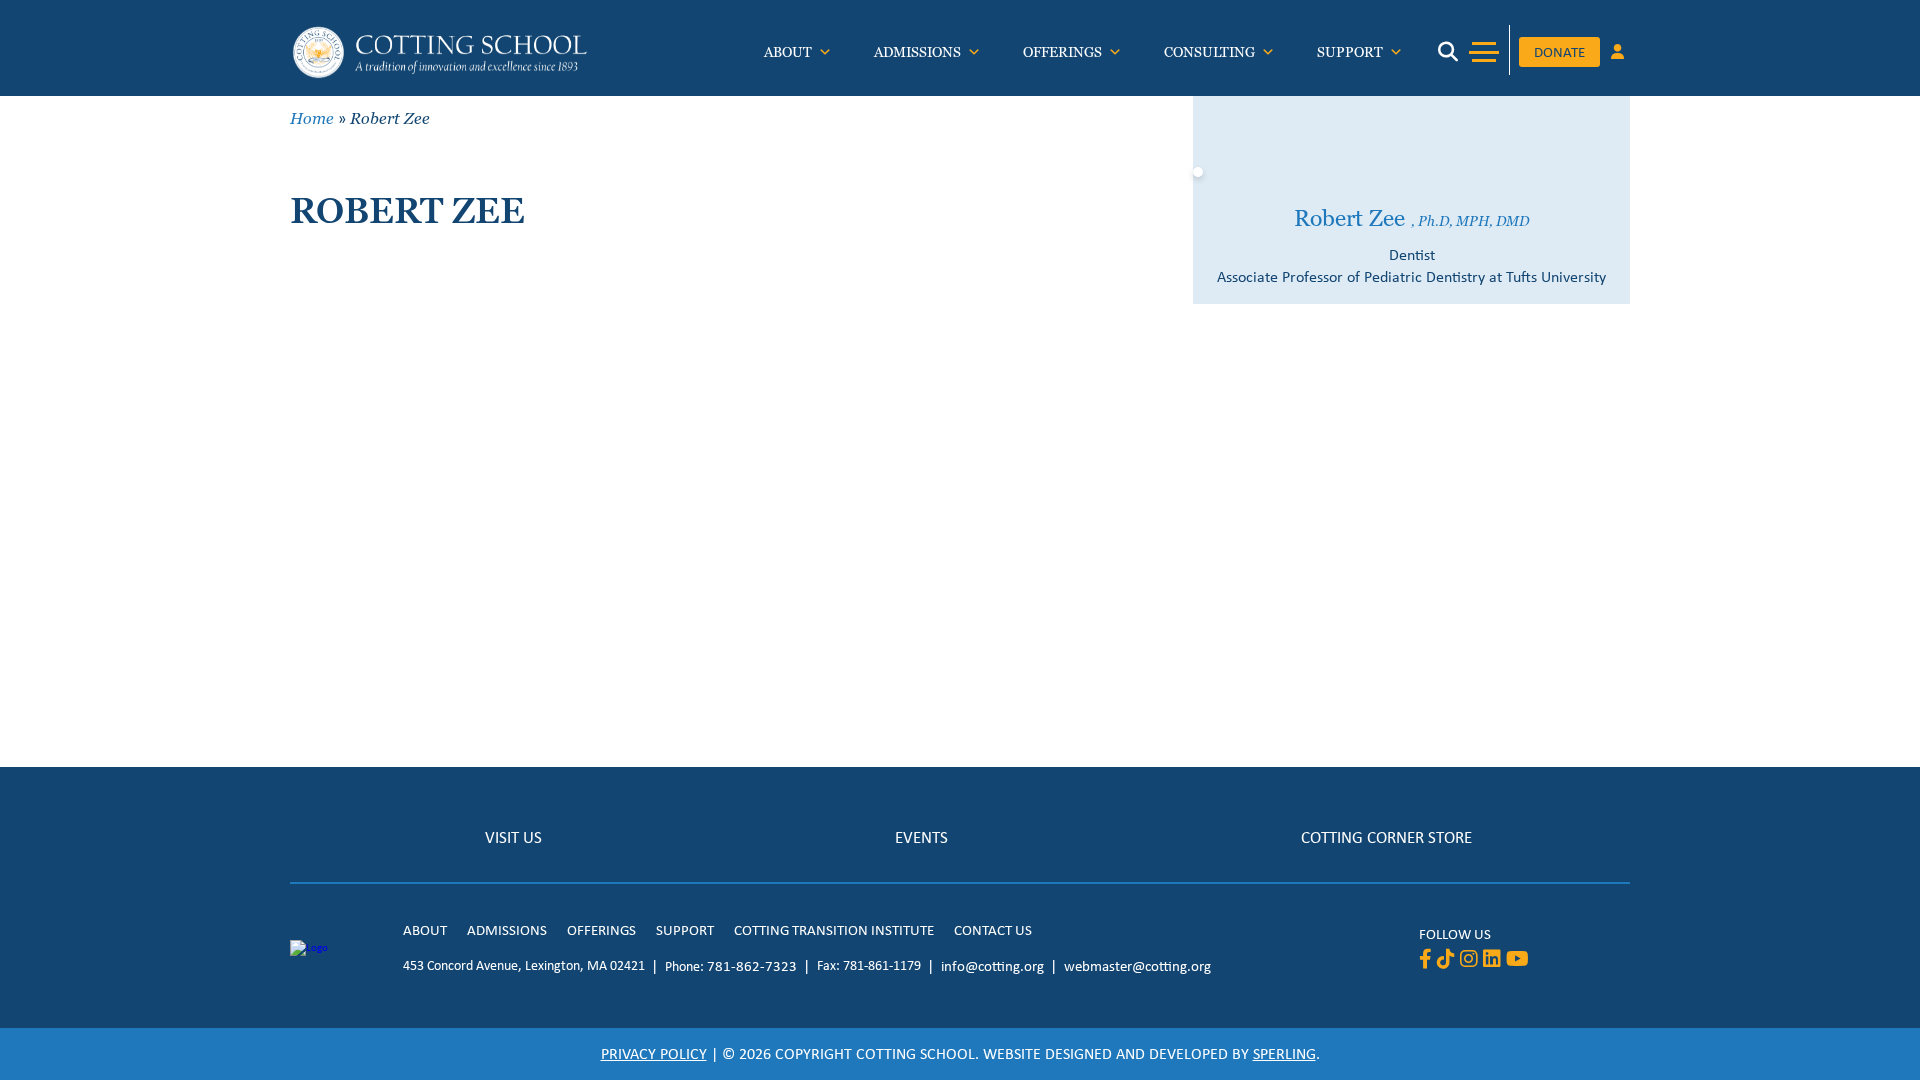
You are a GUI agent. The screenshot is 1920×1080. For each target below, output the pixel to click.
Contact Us (993, 930)
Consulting (1209, 52)
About (788, 52)
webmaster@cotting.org (1137, 966)
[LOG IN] (1617, 53)
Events (921, 837)
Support (1350, 52)
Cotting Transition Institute (834, 930)
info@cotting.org (992, 966)
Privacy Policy (654, 1053)
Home (312, 118)
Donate (1559, 52)
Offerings (1062, 52)
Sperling (1284, 1053)
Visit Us (513, 837)
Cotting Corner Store (1386, 837)
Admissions (917, 52)
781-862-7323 (752, 966)
